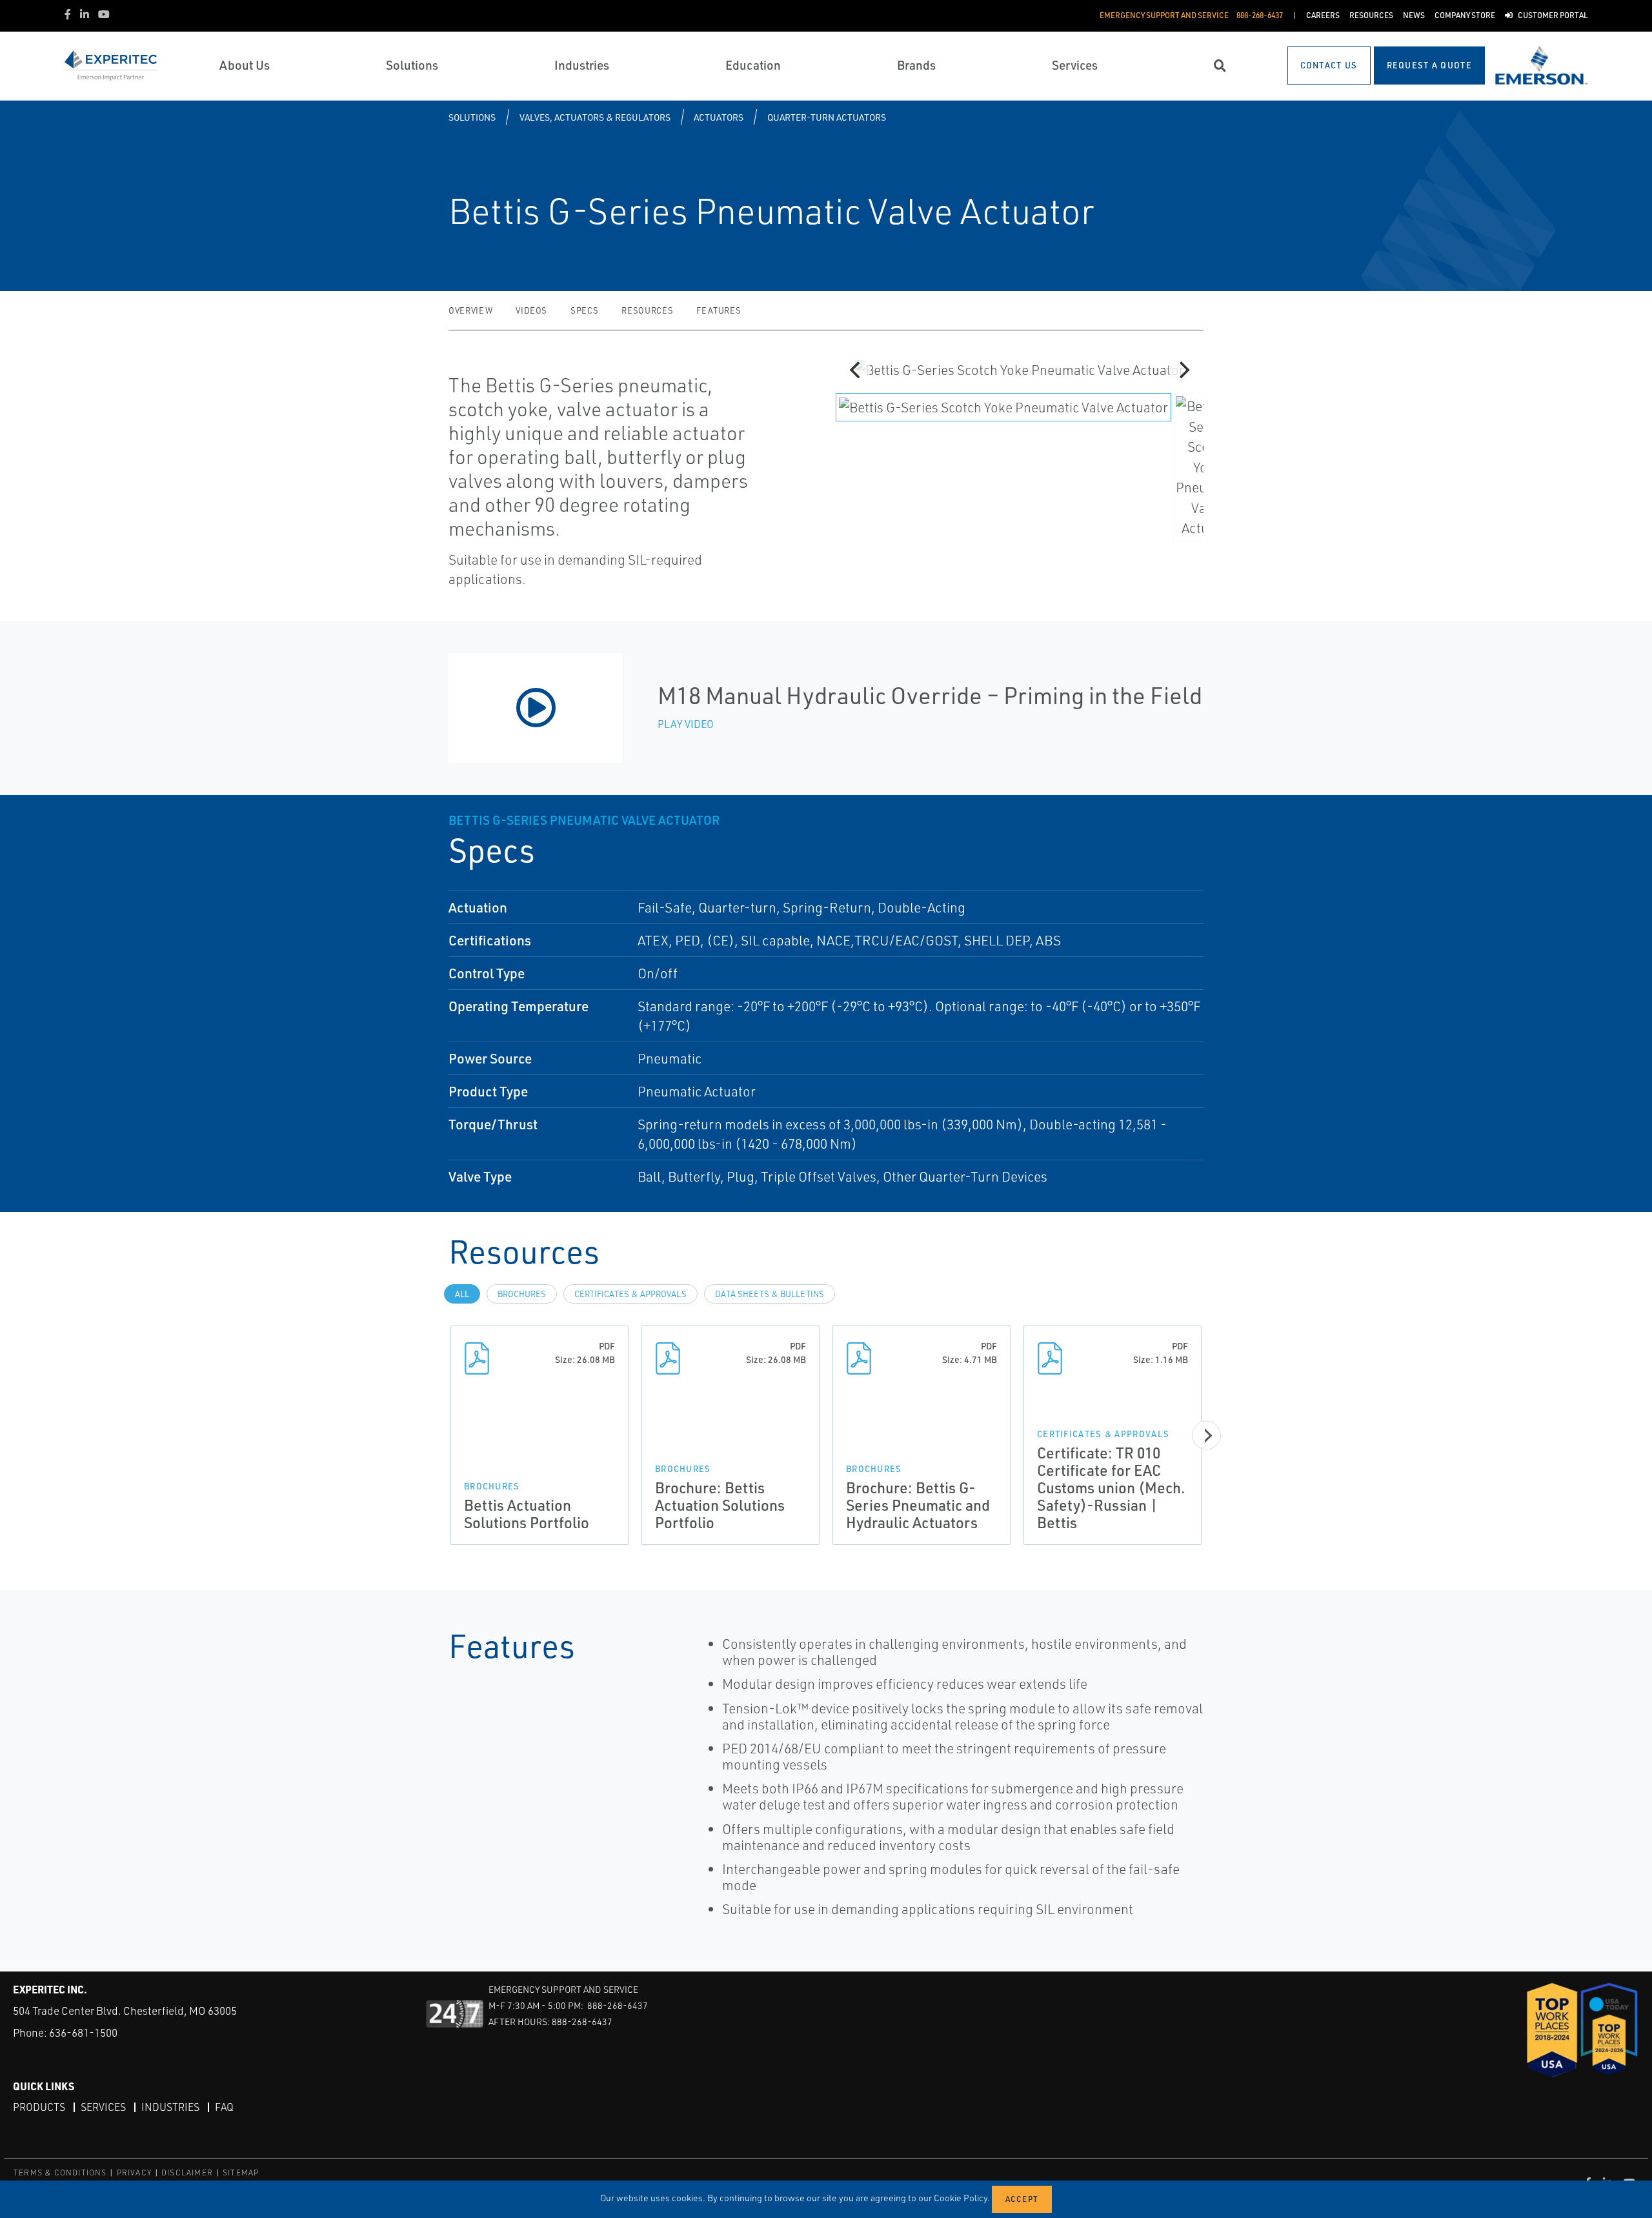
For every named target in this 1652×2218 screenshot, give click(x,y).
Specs (584, 310)
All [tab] (462, 1294)
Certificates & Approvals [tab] (630, 1294)
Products (39, 2107)
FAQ (224, 2107)
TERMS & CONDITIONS (60, 2173)
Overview (470, 310)
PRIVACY (134, 2173)
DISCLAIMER (187, 2173)
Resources (647, 310)
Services (103, 2107)
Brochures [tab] (522, 1294)
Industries (170, 2107)
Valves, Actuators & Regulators (595, 117)
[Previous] (856, 370)
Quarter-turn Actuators (827, 117)
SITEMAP (241, 2173)
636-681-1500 (83, 2032)
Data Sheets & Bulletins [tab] (770, 1294)
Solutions (472, 117)
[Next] (1183, 370)
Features (719, 310)
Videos (531, 310)
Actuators (719, 117)
